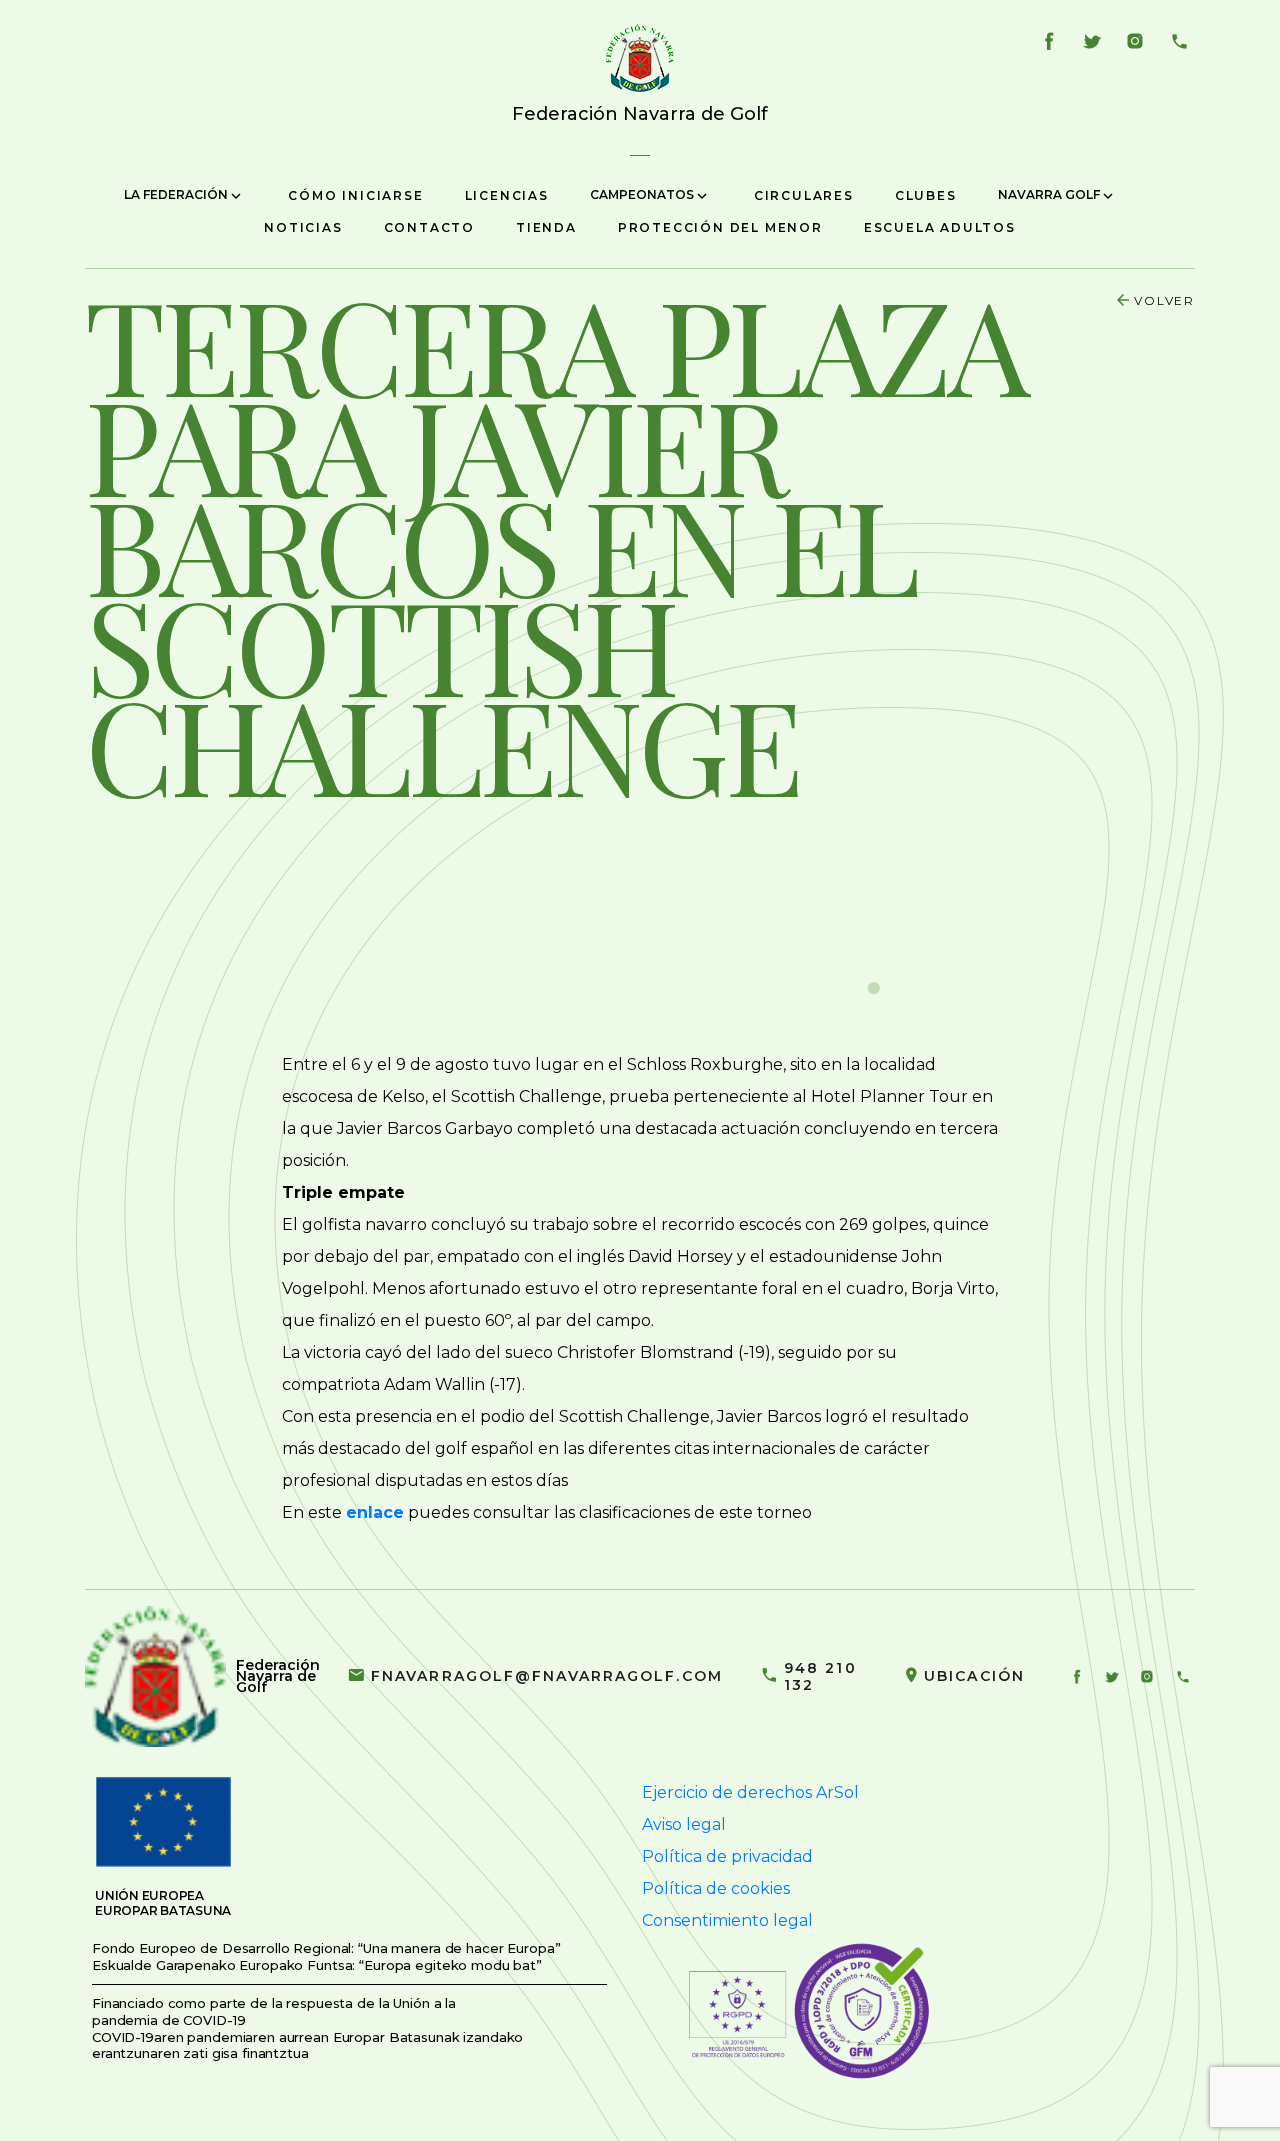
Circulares (804, 195)
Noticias (303, 227)
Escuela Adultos (940, 227)
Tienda (546, 227)
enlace (375, 1512)
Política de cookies (716, 1888)
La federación (177, 194)
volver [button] (1164, 300)
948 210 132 (820, 1676)
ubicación (974, 1676)
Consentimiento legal (727, 1920)
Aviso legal (684, 1824)
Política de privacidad (727, 1856)
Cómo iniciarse (355, 195)
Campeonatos (643, 194)
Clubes (926, 195)
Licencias (507, 195)
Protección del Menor (720, 227)
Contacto (429, 227)
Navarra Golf (1050, 194)
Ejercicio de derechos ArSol (750, 1792)
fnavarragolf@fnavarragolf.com (547, 1676)
